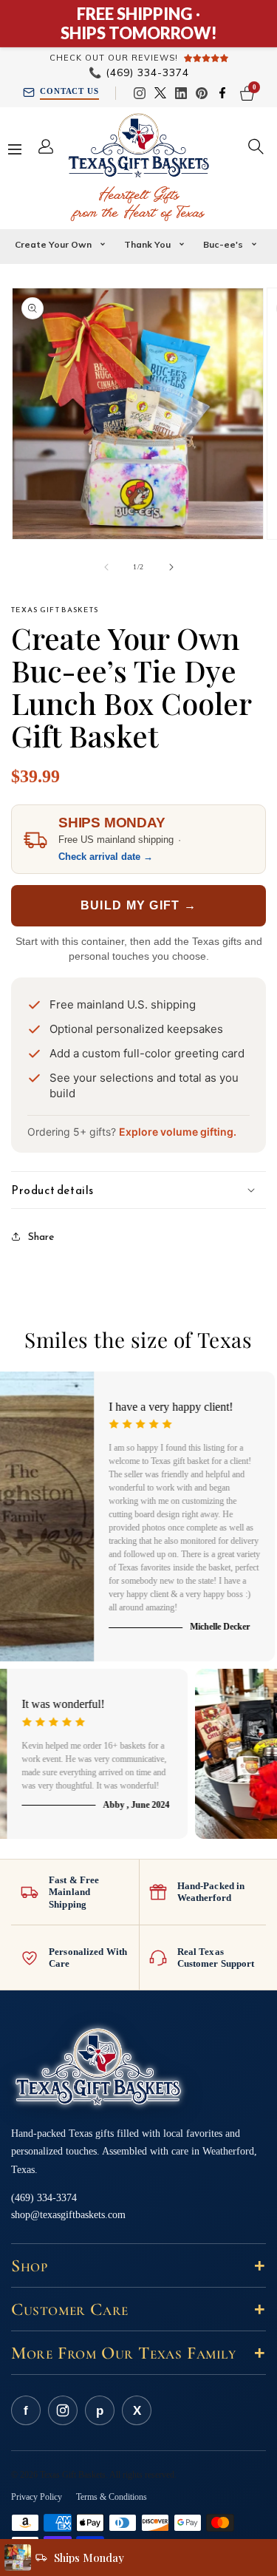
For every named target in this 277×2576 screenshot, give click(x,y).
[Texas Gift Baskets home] (98, 2068)
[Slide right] (171, 567)
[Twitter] (160, 93)
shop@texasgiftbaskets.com (68, 2215)
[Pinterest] (202, 93)
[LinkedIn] (181, 93)
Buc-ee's (223, 244)
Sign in (52, 146)
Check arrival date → (106, 857)
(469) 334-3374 (139, 73)
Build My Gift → (138, 905)
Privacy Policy (37, 2497)
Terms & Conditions (112, 2497)
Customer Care (138, 2309)
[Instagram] (140, 93)
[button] (138, 1190)
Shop (138, 2266)
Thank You (147, 244)
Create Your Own (53, 244)
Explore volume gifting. (178, 1132)
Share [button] (41, 1237)
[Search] (256, 146)
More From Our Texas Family (138, 2353)
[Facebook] (222, 93)
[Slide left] (106, 567)
